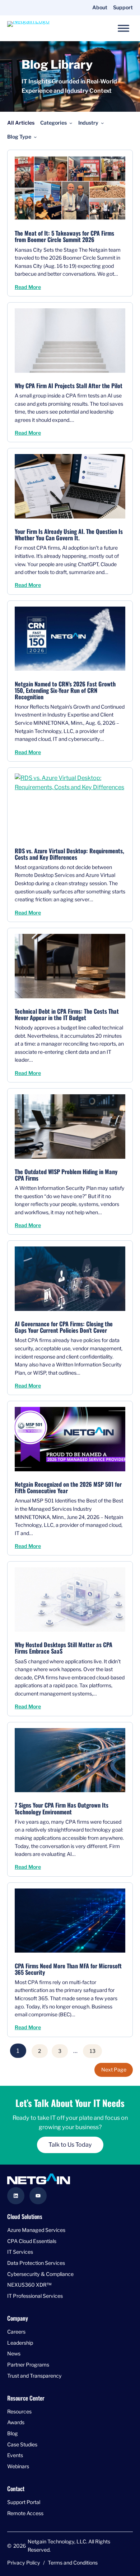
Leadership (20, 2343)
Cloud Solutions (25, 2217)
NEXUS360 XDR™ (29, 2285)
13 (93, 2051)
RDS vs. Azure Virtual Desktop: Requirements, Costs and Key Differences (69, 854)
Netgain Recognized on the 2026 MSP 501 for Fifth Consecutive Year (68, 1487)
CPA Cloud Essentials (32, 2241)
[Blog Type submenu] (35, 137)
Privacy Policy (24, 2563)
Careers (16, 2332)
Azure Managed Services (36, 2230)
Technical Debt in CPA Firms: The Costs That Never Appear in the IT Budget (67, 1014)
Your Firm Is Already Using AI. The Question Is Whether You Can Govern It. (69, 535)
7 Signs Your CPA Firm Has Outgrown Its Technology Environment (62, 1808)
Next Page (114, 2070)
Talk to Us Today (70, 2145)
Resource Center (26, 2398)
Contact (16, 2488)
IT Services (20, 2252)
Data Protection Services (36, 2263)
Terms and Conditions (73, 2563)
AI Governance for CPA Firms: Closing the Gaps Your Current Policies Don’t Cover (64, 1327)
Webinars (18, 2466)
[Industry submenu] (102, 123)
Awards (16, 2423)
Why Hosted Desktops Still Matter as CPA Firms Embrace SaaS (64, 1648)
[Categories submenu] (71, 123)
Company (18, 2318)
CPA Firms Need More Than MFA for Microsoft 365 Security (68, 1969)
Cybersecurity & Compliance (40, 2274)
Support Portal (24, 2502)
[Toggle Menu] (123, 28)
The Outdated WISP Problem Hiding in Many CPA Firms (66, 1175)
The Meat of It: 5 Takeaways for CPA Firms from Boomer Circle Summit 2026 (64, 236)
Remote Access (25, 2513)
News (14, 2354)
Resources (19, 2411)
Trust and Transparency (34, 2376)
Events (15, 2456)
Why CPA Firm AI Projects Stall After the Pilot (69, 386)
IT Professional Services (35, 2296)
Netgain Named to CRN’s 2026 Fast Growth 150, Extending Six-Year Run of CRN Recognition (65, 690)
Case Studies (22, 2444)
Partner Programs (28, 2365)
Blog (13, 2433)
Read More (28, 287)
